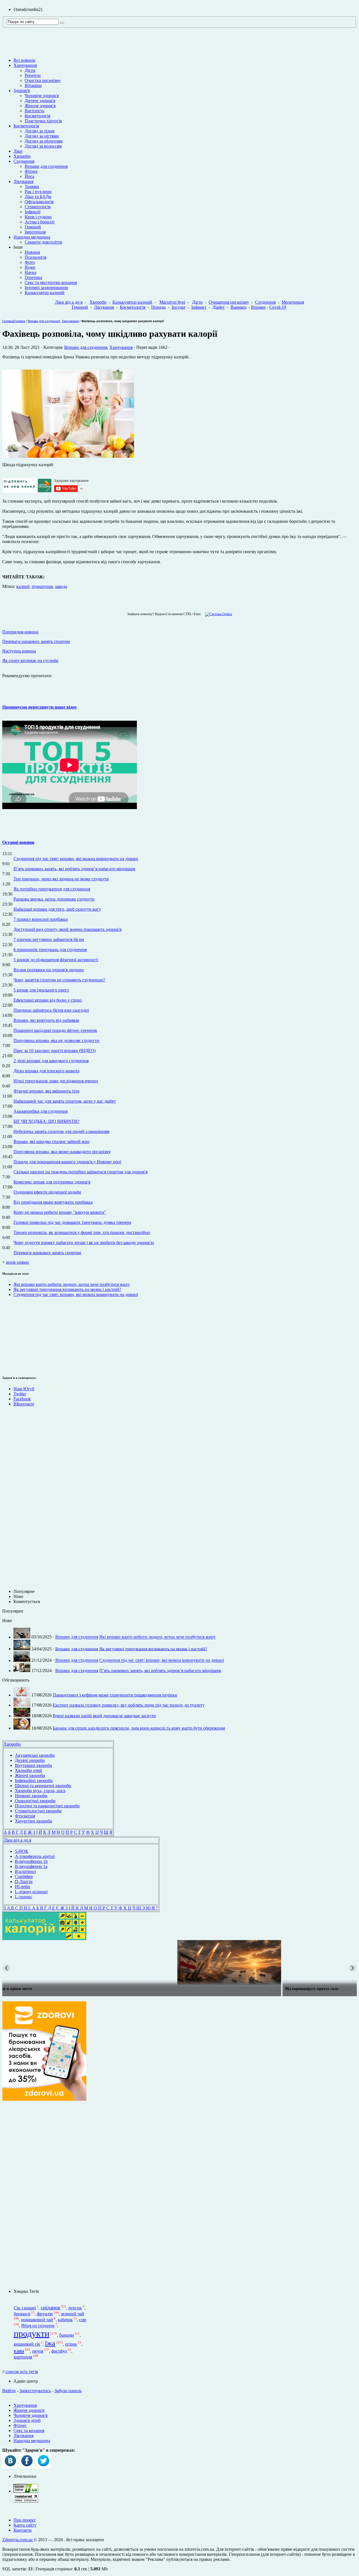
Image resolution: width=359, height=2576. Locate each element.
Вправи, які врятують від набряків (46, 1020)
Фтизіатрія (25, 1816)
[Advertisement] (19, 1335)
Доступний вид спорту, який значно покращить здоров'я (67, 929)
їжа (50, 2343)
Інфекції (33, 212)
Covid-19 (278, 307)
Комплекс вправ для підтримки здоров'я (52, 1182)
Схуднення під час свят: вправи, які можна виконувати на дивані (76, 859)
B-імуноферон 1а (31, 1866)
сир (83, 2320)
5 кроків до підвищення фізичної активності (56, 960)
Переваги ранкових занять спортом (47, 1253)
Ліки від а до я (69, 302)
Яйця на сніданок (38, 2326)
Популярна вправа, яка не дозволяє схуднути (56, 1040)
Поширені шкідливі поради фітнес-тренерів (55, 1030)
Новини (32, 252)
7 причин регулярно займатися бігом (49, 939)
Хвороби (22, 156)
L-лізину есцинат (31, 1892)
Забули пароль (68, 2391)
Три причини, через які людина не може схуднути (61, 879)
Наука (30, 272)
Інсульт (179, 307)
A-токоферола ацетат (35, 1856)
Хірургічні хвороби (34, 1821)
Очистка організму (43, 80)
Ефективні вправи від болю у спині (48, 1000)
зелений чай (73, 2314)
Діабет (218, 307)
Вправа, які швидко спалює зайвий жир (51, 1142)
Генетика (33, 277)
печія (38, 2351)
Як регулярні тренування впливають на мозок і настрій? (67, 1289)
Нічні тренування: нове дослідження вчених (56, 1081)
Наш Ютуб (24, 1389)
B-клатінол (25, 1871)
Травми (32, 186)
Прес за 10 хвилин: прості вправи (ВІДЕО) (55, 1051)
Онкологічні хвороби (35, 1801)
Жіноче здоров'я (40, 106)
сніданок (50, 2308)
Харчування (25, 65)
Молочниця (293, 302)
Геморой (33, 227)
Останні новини (18, 842)
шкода (61, 586)
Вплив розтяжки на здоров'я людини (49, 970)
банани (66, 2335)
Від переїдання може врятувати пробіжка (53, 1202)
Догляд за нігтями (42, 136)
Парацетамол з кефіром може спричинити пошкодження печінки (115, 1695)
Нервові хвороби (31, 1796)
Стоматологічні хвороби (38, 1811)
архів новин (17, 1262)
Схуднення (24, 161)
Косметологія (37, 116)
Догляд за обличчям (44, 141)
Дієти (30, 70)
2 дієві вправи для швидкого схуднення (51, 1061)
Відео (30, 267)
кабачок (65, 2320)
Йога (29, 176)
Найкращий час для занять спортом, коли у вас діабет (65, 1101)
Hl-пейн (23, 1887)
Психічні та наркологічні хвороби (47, 1806)
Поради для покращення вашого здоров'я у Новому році (67, 1162)
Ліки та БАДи (38, 197)
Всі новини (24, 60)
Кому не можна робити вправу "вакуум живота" (60, 1212)
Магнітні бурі (172, 302)
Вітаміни (33, 85)
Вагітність (34, 111)
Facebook (22, 1399)
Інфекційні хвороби (34, 1781)
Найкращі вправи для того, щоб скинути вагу (57, 909)
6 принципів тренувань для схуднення (50, 950)
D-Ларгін (24, 1882)
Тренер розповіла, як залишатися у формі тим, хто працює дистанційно (82, 1232)
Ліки (18, 151)
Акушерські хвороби (35, 1755)
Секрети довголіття (43, 242)
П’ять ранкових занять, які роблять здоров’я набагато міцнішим (74, 869)
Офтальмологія (39, 202)
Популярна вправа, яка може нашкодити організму (62, 1152)
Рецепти (33, 75)
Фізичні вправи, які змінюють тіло (46, 1091)
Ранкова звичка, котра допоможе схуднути (54, 899)
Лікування (23, 181)
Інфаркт (199, 307)
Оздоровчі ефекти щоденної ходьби (47, 1192)
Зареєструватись (35, 2391)
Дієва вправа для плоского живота (46, 1071)
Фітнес (31, 171)
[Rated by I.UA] (26, 2491)
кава (19, 2351)
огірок (71, 2344)
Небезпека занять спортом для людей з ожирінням (61, 1131)
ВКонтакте (24, 1404)
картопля (23, 2357)
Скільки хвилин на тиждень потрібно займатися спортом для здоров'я (80, 1172)
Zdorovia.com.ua (18, 2540)
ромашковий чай (37, 2320)
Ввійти (9, 2391)
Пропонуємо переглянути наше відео (39, 707)
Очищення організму (229, 302)
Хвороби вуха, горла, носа (40, 1791)
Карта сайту (25, 2525)
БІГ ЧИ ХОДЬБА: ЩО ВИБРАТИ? (46, 1121)
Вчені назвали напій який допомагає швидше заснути (104, 1716)
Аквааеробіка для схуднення (41, 1111)
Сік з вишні (25, 2308)
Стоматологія (38, 207)
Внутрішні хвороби (34, 1765)
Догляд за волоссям (43, 146)
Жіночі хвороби (30, 1775)
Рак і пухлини (38, 192)
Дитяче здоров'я (40, 101)
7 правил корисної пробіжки (41, 919)
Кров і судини (38, 217)
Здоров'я (22, 91)
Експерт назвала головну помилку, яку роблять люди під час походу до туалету (129, 1705)
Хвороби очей (28, 1770)
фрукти (45, 2314)
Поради (158, 307)
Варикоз (238, 307)
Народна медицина (32, 237)
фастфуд (59, 2351)
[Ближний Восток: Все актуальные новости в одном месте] (179, 1963)
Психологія (35, 257)
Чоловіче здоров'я (42, 96)
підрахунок (42, 586)
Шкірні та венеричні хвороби (43, 1786)
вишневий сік (27, 2344)
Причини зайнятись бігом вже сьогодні (51, 1010)
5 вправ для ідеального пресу (41, 990)
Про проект (25, 2520)
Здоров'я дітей (27, 2420)
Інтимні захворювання (46, 288)
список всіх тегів (22, 2372)
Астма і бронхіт (40, 222)
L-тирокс (24, 1897)
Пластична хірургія (43, 121)
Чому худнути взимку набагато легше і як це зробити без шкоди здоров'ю (84, 1243)
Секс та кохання (29, 2430)
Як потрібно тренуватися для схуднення (52, 889)
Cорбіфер (24, 1877)
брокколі (22, 2314)
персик (75, 2308)
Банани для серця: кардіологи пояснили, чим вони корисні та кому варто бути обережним (139, 1728)
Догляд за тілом (40, 131)
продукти (32, 2334)
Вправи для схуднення (46, 166)
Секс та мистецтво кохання (51, 282)
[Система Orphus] (217, 614)
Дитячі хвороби (30, 1760)
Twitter (20, 1394)
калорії (23, 586)
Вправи (258, 307)
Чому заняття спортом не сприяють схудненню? (59, 980)
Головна (8, 321)
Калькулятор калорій (45, 293)
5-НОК (22, 1851)
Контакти (23, 2530)
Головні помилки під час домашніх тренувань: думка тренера (72, 1222)
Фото (30, 262)
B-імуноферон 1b (31, 1861)
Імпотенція (35, 232)
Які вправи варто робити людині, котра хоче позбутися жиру (72, 1284)
